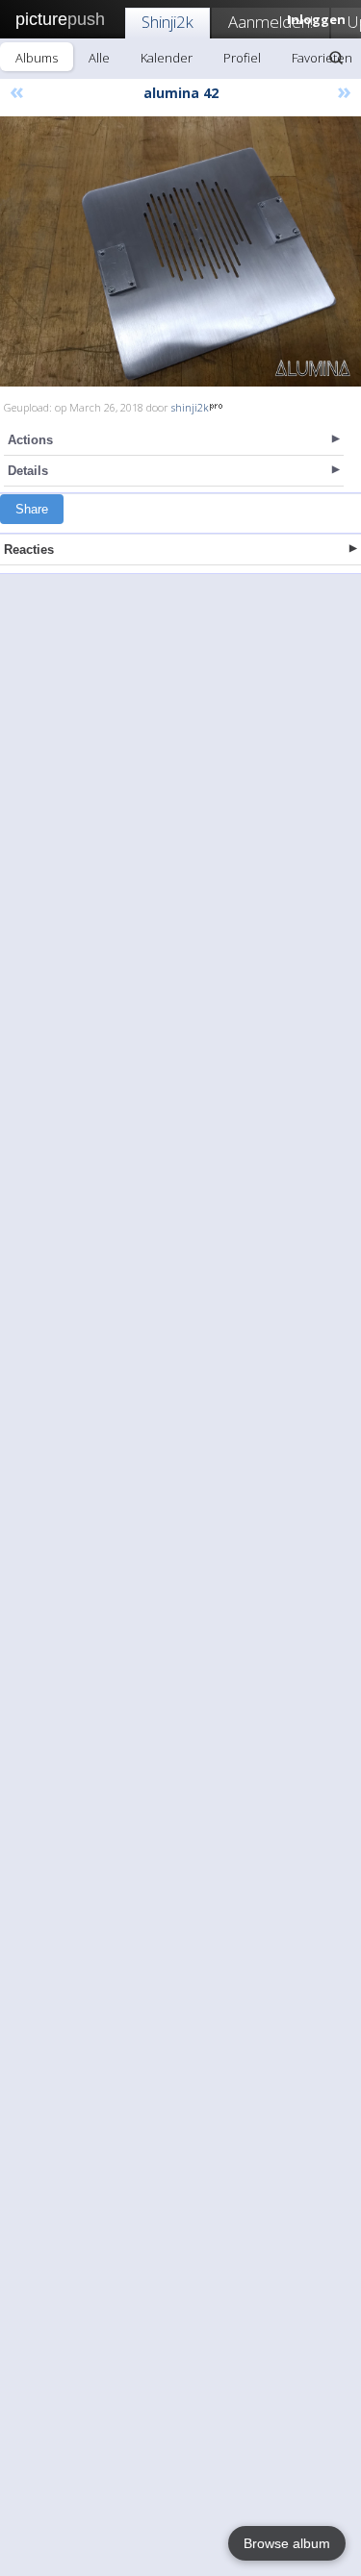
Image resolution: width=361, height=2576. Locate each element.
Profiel (242, 58)
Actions (30, 440)
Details (28, 471)
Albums (37, 58)
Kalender (167, 58)
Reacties (29, 550)
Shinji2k (168, 22)
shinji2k (190, 407)
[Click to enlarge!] (180, 251)
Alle (99, 58)
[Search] (336, 58)
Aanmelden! (271, 22)
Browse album (287, 2543)
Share (32, 509)
